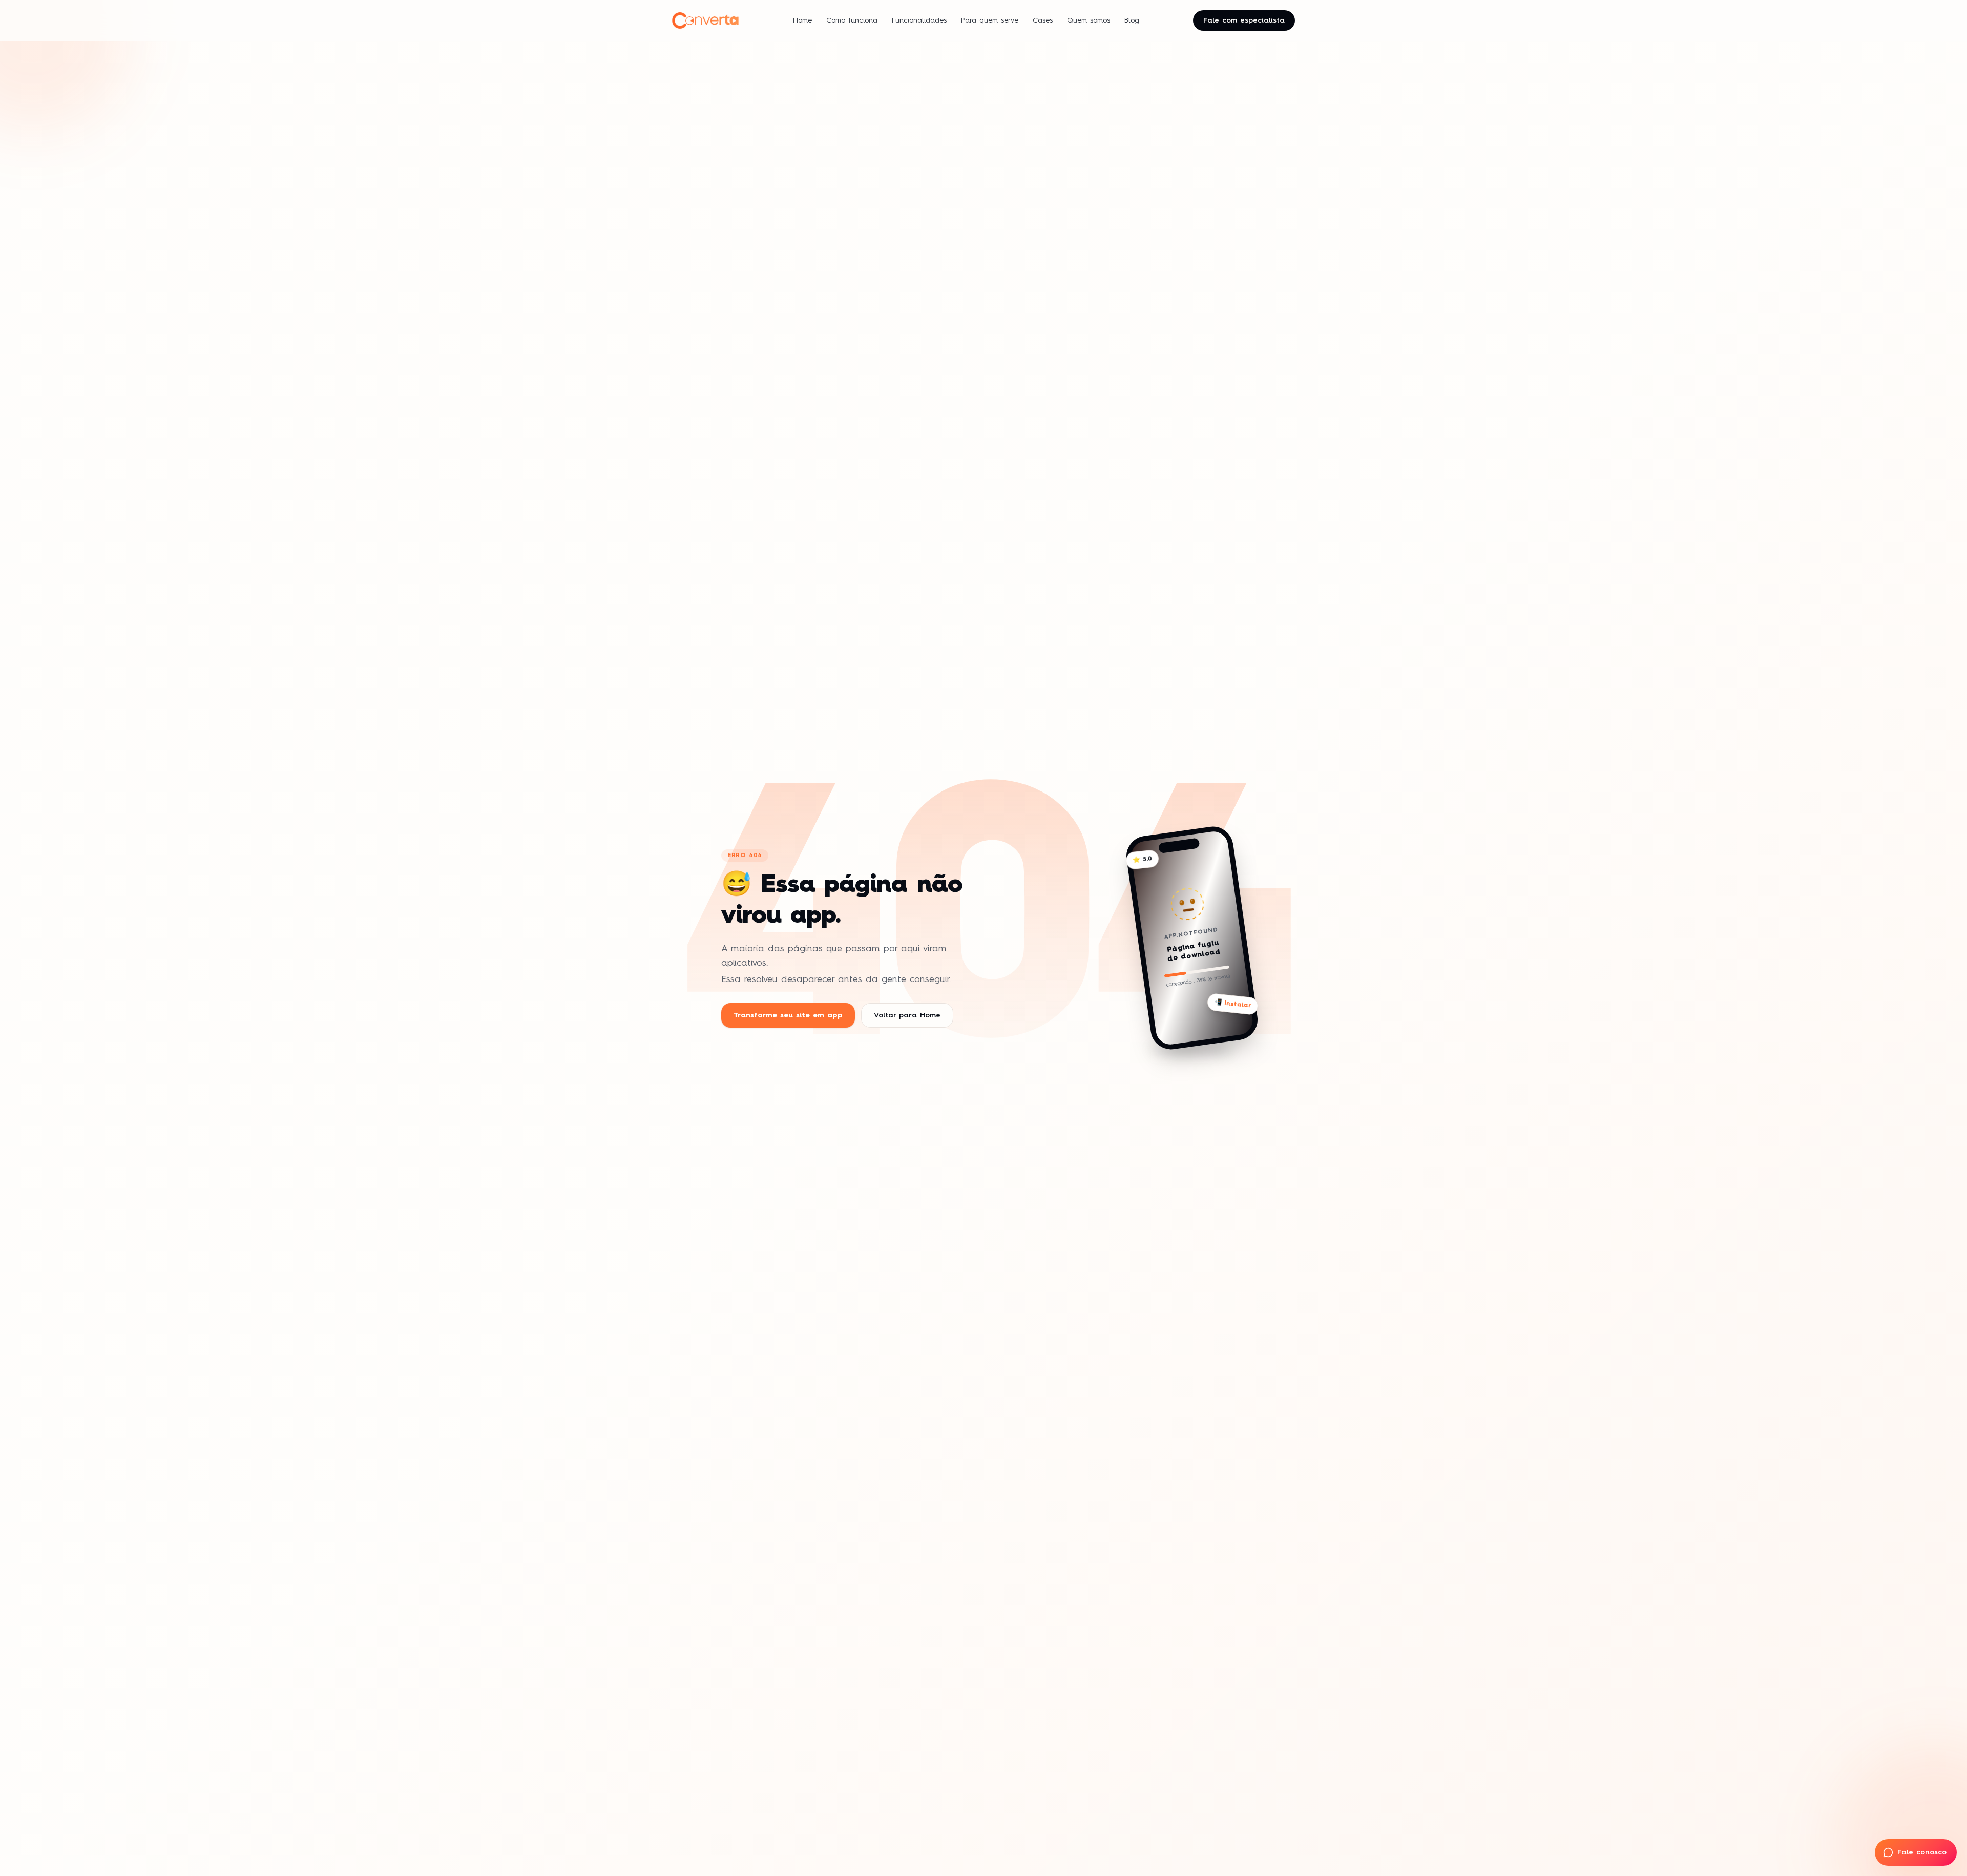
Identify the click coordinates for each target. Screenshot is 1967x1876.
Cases (1043, 20)
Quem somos (1089, 20)
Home (802, 20)
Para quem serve (990, 20)
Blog (1132, 20)
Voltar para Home (907, 1015)
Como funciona (852, 20)
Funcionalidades (919, 20)
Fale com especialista (1244, 20)
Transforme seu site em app (788, 1015)
